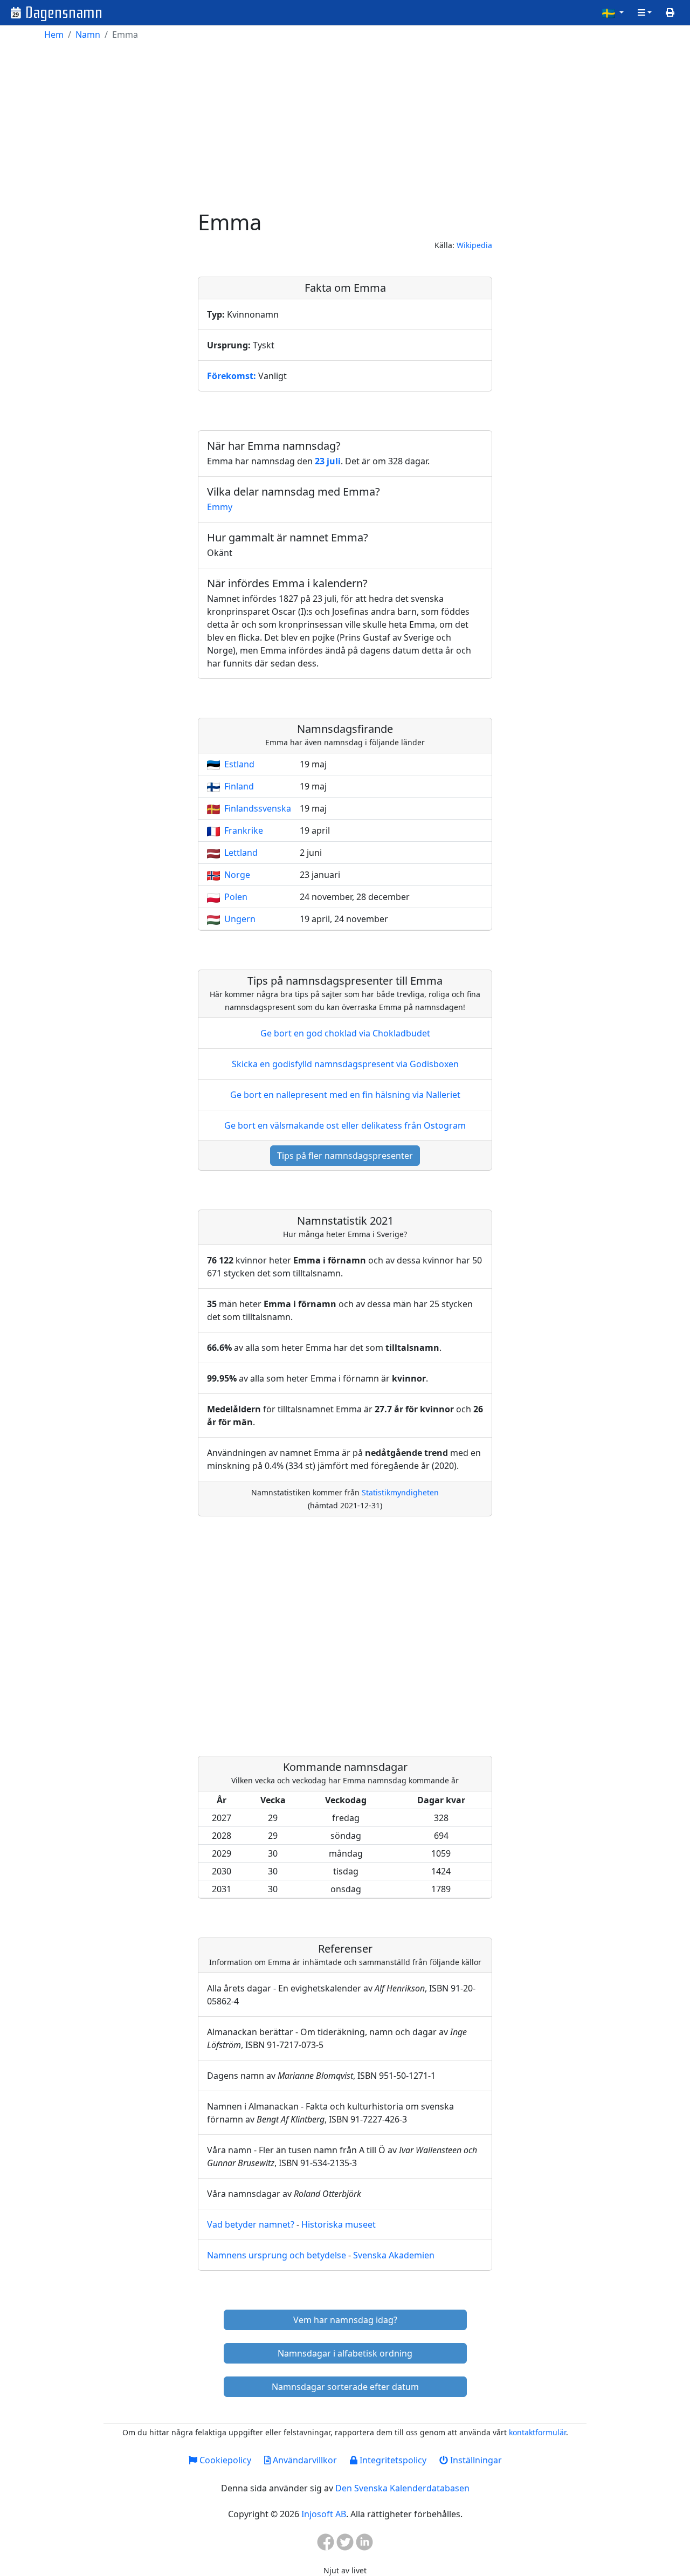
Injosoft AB (324, 2514)
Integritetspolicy (392, 2460)
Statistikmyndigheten (400, 1492)
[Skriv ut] (670, 12)
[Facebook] (326, 2545)
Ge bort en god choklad (345, 1033)
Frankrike (244, 830)
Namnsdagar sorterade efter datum (345, 2387)
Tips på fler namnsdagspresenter (345, 1156)
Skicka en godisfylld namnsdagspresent (345, 1064)
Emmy (220, 507)
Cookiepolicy (224, 2460)
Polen (236, 897)
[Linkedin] (364, 2545)
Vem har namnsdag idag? (345, 2320)
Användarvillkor (304, 2460)
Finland (239, 786)
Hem (54, 35)
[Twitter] (345, 2545)
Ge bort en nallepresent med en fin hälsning (345, 1095)
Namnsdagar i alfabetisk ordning (345, 2353)
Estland (239, 764)
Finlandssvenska (258, 808)
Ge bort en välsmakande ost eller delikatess (345, 1125)
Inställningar (475, 2460)
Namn (88, 35)
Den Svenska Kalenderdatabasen (402, 2488)
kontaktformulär (537, 2432)
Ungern (240, 919)
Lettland (241, 853)
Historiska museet (339, 2224)
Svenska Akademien (394, 2255)
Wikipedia (474, 245)
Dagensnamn (64, 13)
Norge (237, 875)
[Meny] (645, 12)
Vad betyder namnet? (251, 2224)
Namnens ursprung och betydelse (277, 2255)
